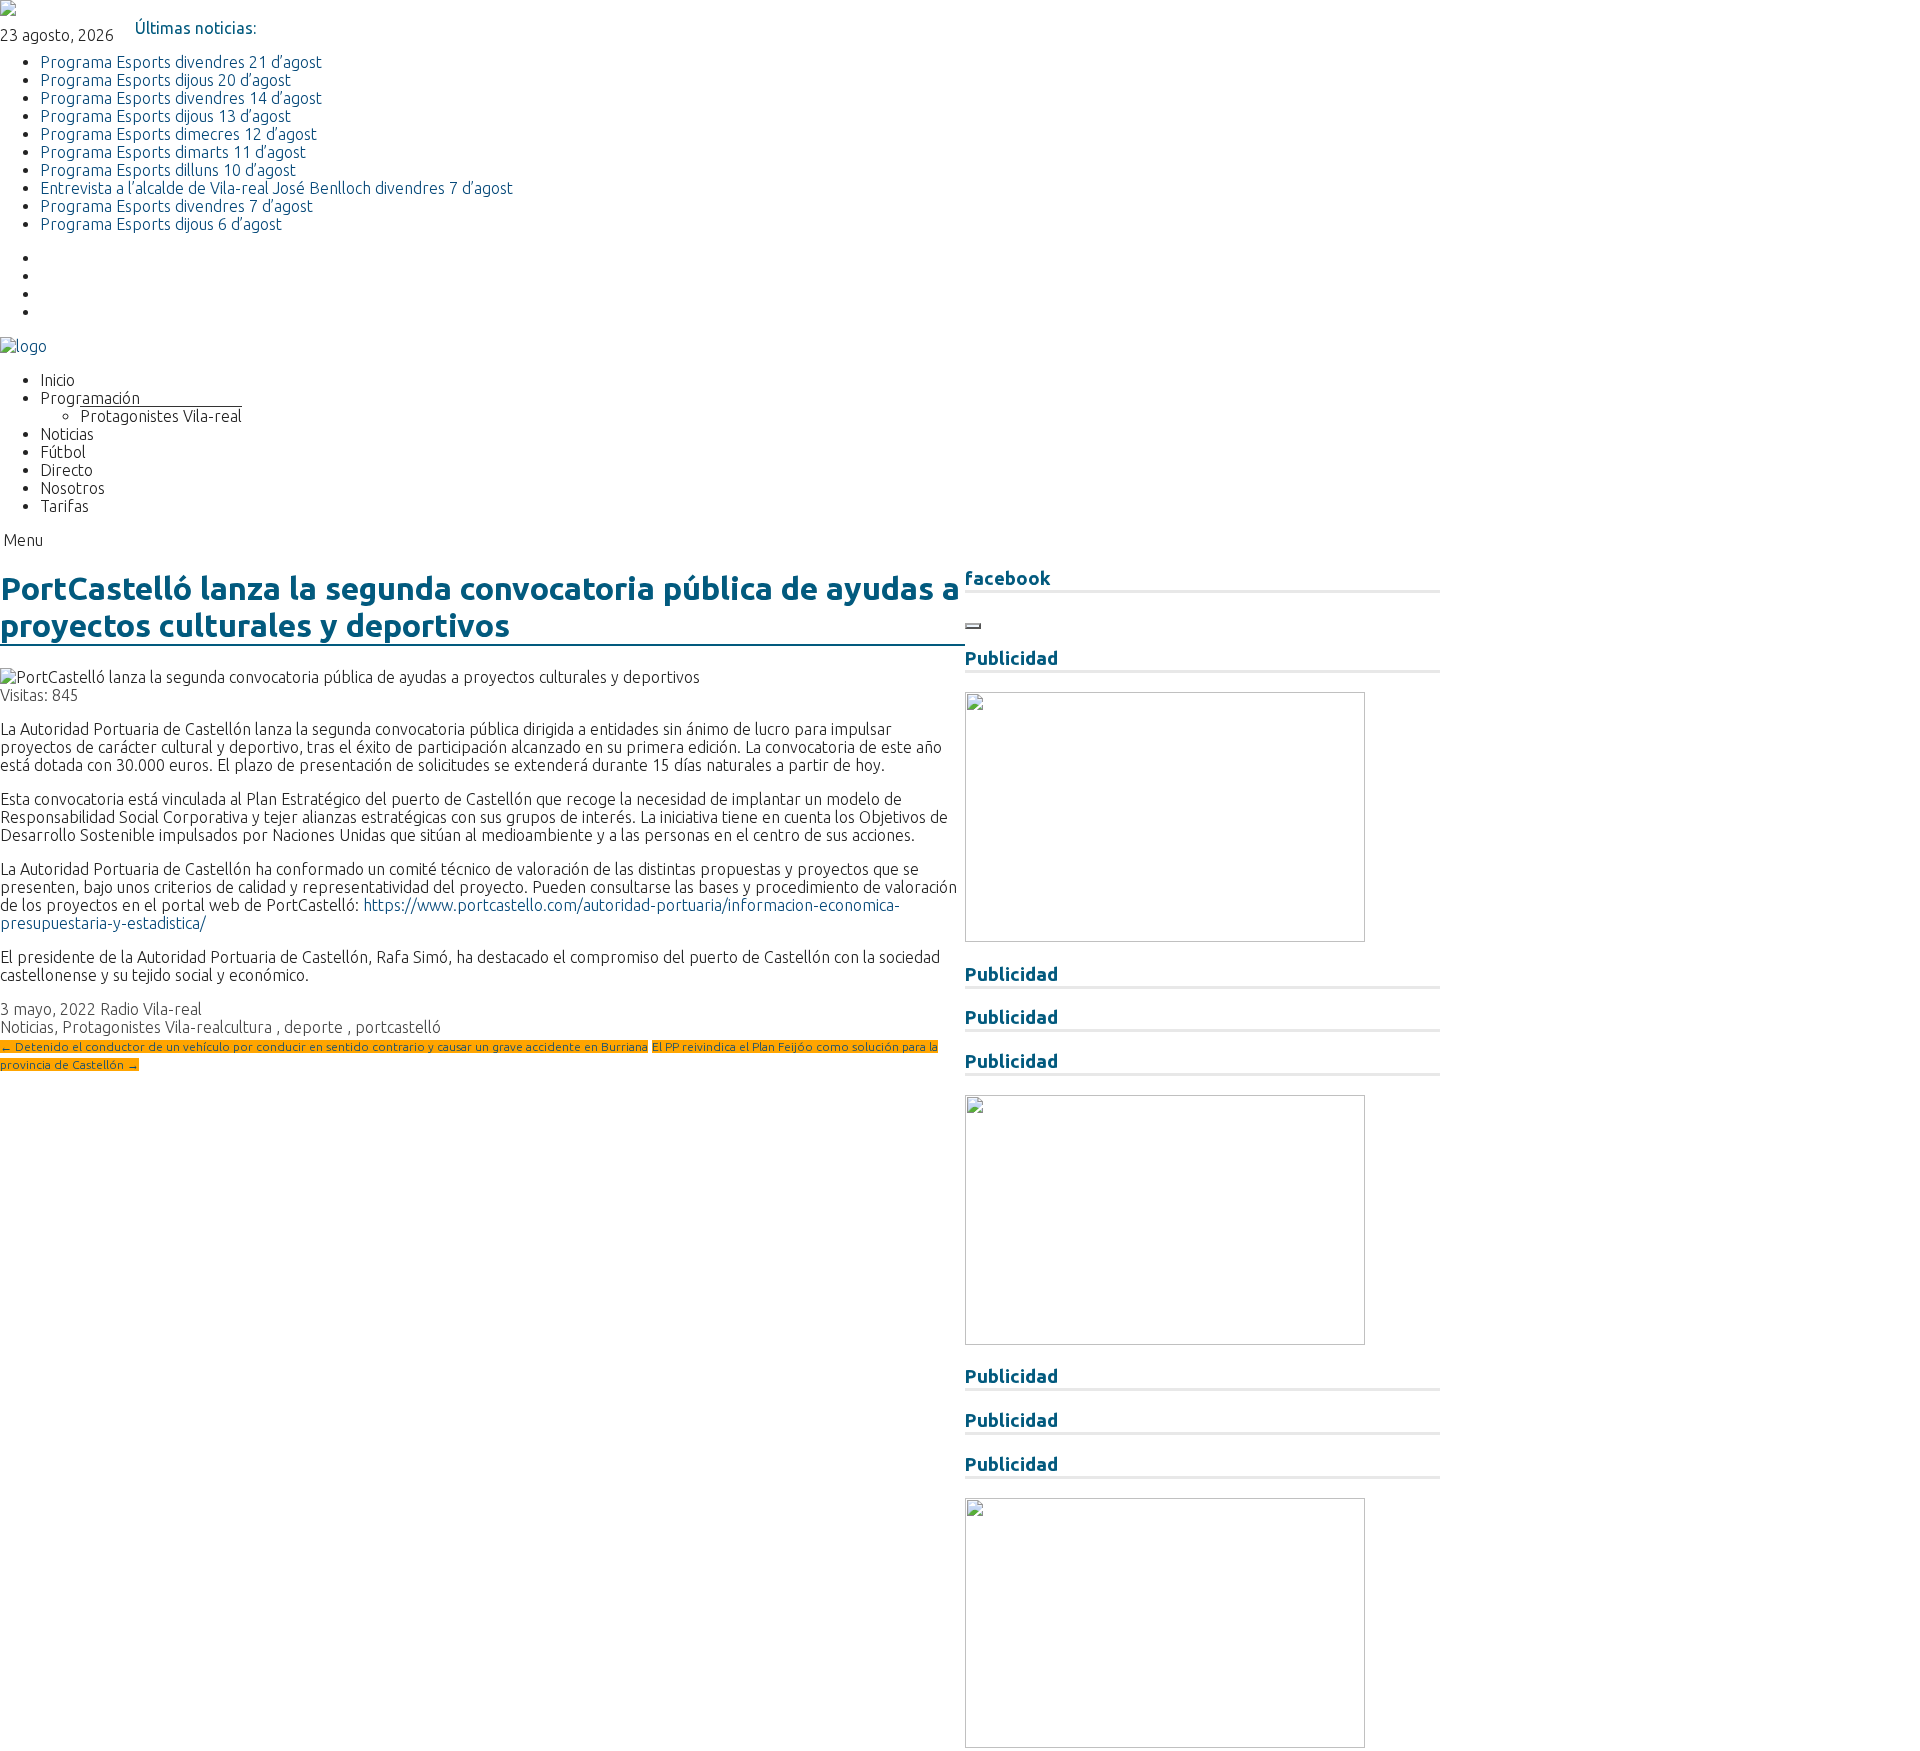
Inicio (57, 380)
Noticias (67, 434)
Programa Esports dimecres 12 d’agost (178, 134)
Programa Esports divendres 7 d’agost (176, 206)
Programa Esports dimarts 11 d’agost (173, 152)
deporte (313, 1027)
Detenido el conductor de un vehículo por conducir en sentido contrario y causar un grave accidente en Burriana (324, 1046)
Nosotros (72, 488)
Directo (66, 470)
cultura (248, 1027)
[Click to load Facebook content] (973, 626)
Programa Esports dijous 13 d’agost (165, 116)
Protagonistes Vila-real (161, 416)
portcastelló (398, 1027)
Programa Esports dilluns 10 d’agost (168, 170)
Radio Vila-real (151, 1009)
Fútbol (63, 452)
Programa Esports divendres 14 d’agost (181, 98)
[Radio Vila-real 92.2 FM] (23, 346)
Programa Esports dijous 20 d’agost (165, 80)
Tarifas (64, 506)
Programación (90, 398)
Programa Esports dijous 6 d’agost (161, 224)
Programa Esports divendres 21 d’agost (181, 62)
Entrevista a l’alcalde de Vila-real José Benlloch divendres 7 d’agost (276, 188)
